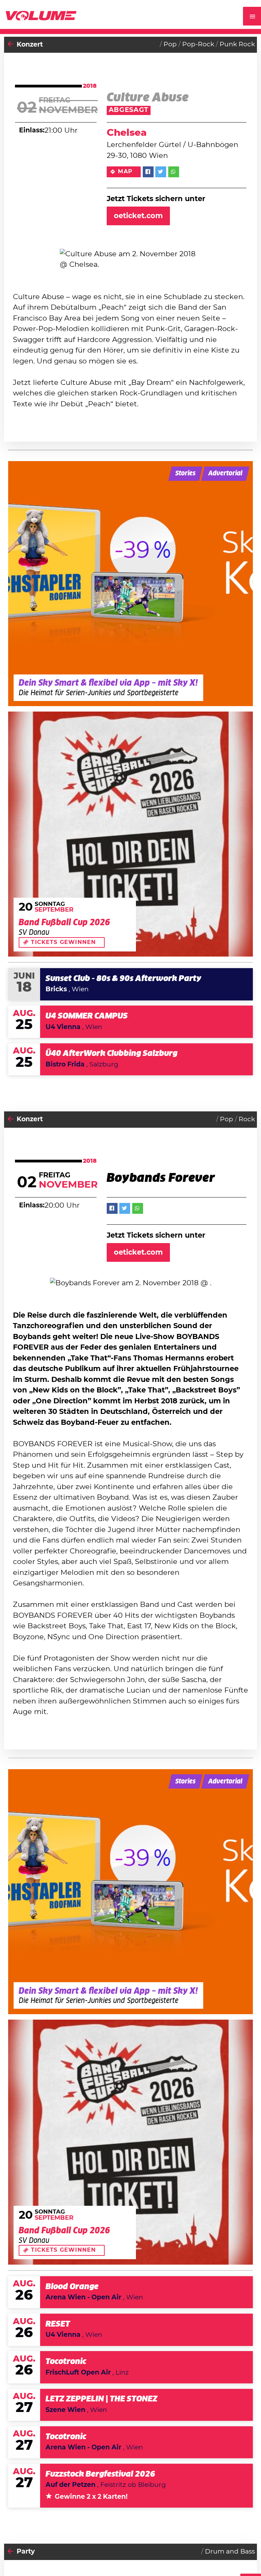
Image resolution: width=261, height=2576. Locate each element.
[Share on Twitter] (161, 172)
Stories (185, 474)
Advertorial (225, 474)
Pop (170, 44)
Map (125, 172)
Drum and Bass (230, 2552)
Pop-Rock (198, 44)
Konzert (30, 45)
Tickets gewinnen (63, 942)
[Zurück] (11, 45)
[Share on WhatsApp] (174, 172)
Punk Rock (237, 44)
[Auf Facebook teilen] (148, 172)
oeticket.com (138, 216)
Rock (247, 1119)
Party (26, 2552)
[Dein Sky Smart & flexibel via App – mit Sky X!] (130, 584)
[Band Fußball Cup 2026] (130, 834)
